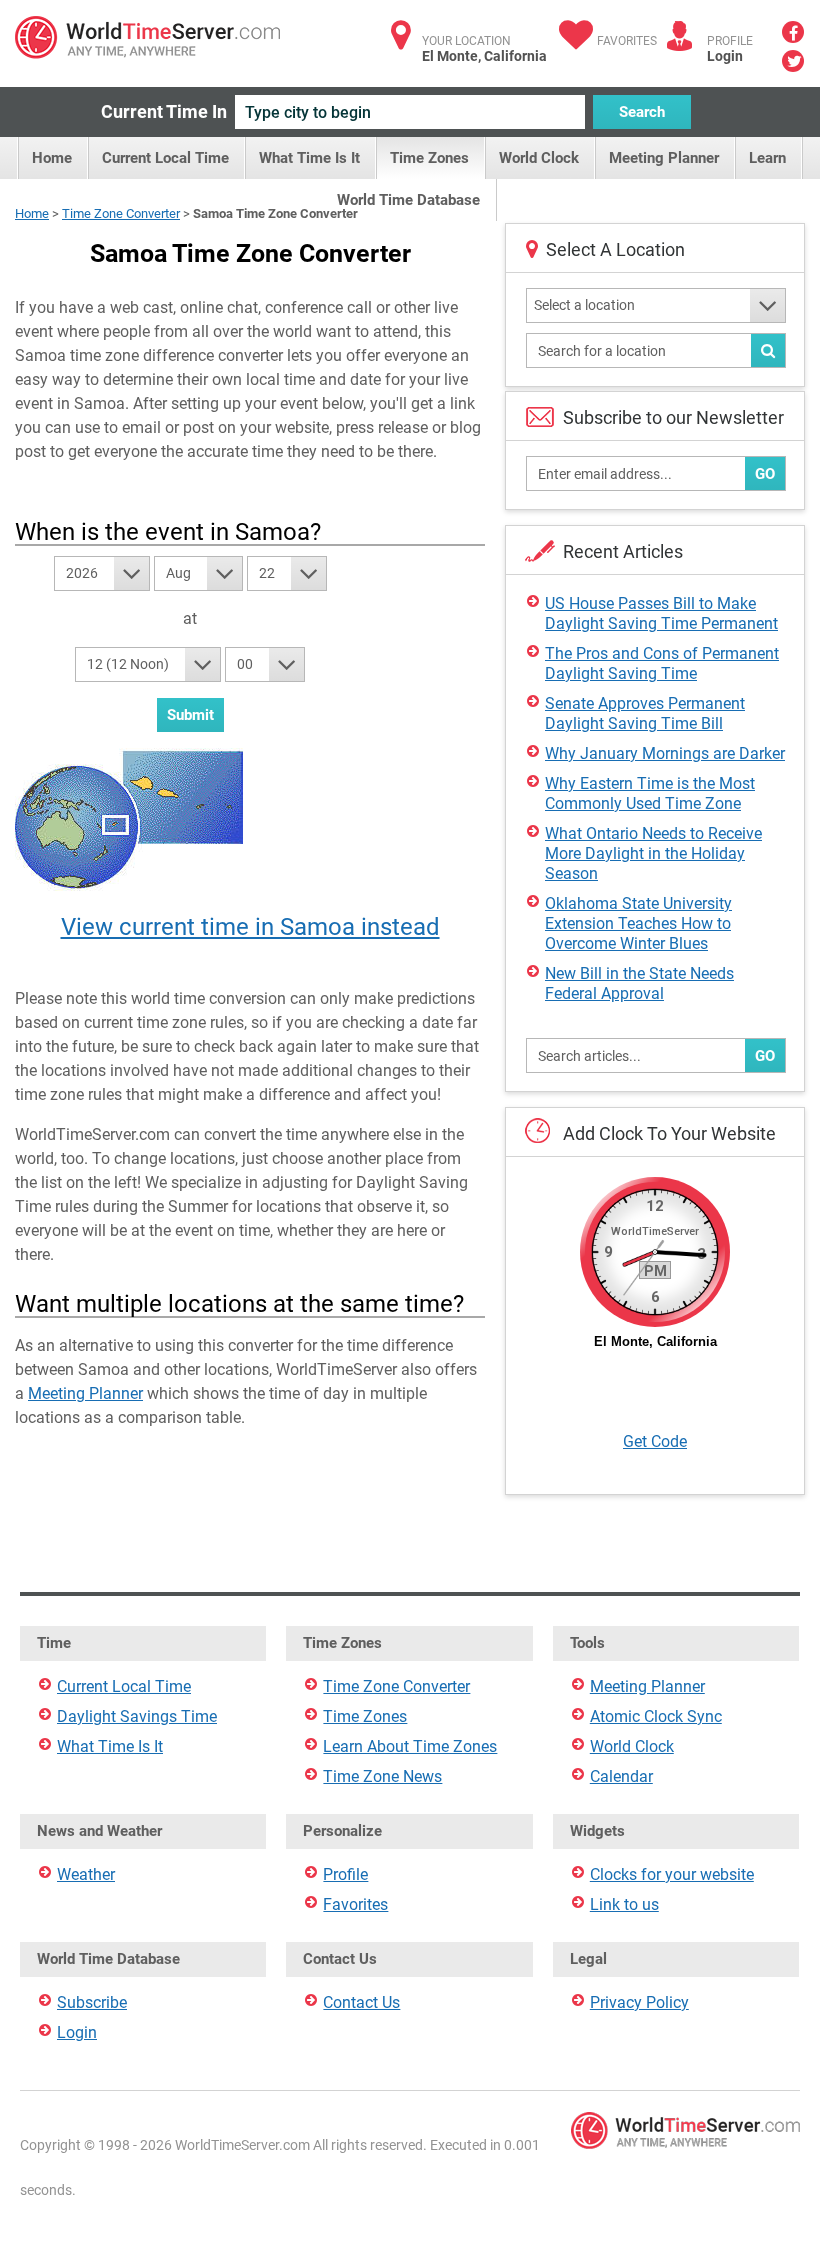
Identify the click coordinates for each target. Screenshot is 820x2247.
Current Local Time (165, 158)
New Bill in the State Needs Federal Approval (639, 983)
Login (725, 56)
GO (765, 474)
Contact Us (361, 2002)
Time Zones (429, 158)
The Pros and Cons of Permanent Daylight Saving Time (662, 663)
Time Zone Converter (121, 213)
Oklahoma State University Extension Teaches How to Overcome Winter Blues (638, 923)
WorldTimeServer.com (147, 37)
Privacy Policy (639, 2002)
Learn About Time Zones (410, 1746)
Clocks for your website (672, 1874)
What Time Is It (309, 158)
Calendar (621, 1776)
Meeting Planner (664, 158)
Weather (86, 1874)
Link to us (624, 1904)
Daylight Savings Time (137, 1716)
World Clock (539, 158)
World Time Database (408, 200)
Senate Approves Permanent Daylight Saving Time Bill (645, 713)
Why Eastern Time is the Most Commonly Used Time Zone (650, 793)
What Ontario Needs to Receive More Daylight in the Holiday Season (653, 853)
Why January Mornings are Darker (665, 753)
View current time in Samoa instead (250, 927)
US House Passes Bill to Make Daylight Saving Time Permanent (661, 613)
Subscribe (92, 2002)
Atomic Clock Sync (656, 1716)
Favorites (627, 41)
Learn (767, 158)
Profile (345, 1874)
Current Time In (164, 111)
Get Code (655, 1441)
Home (52, 158)
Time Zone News (382, 1776)
